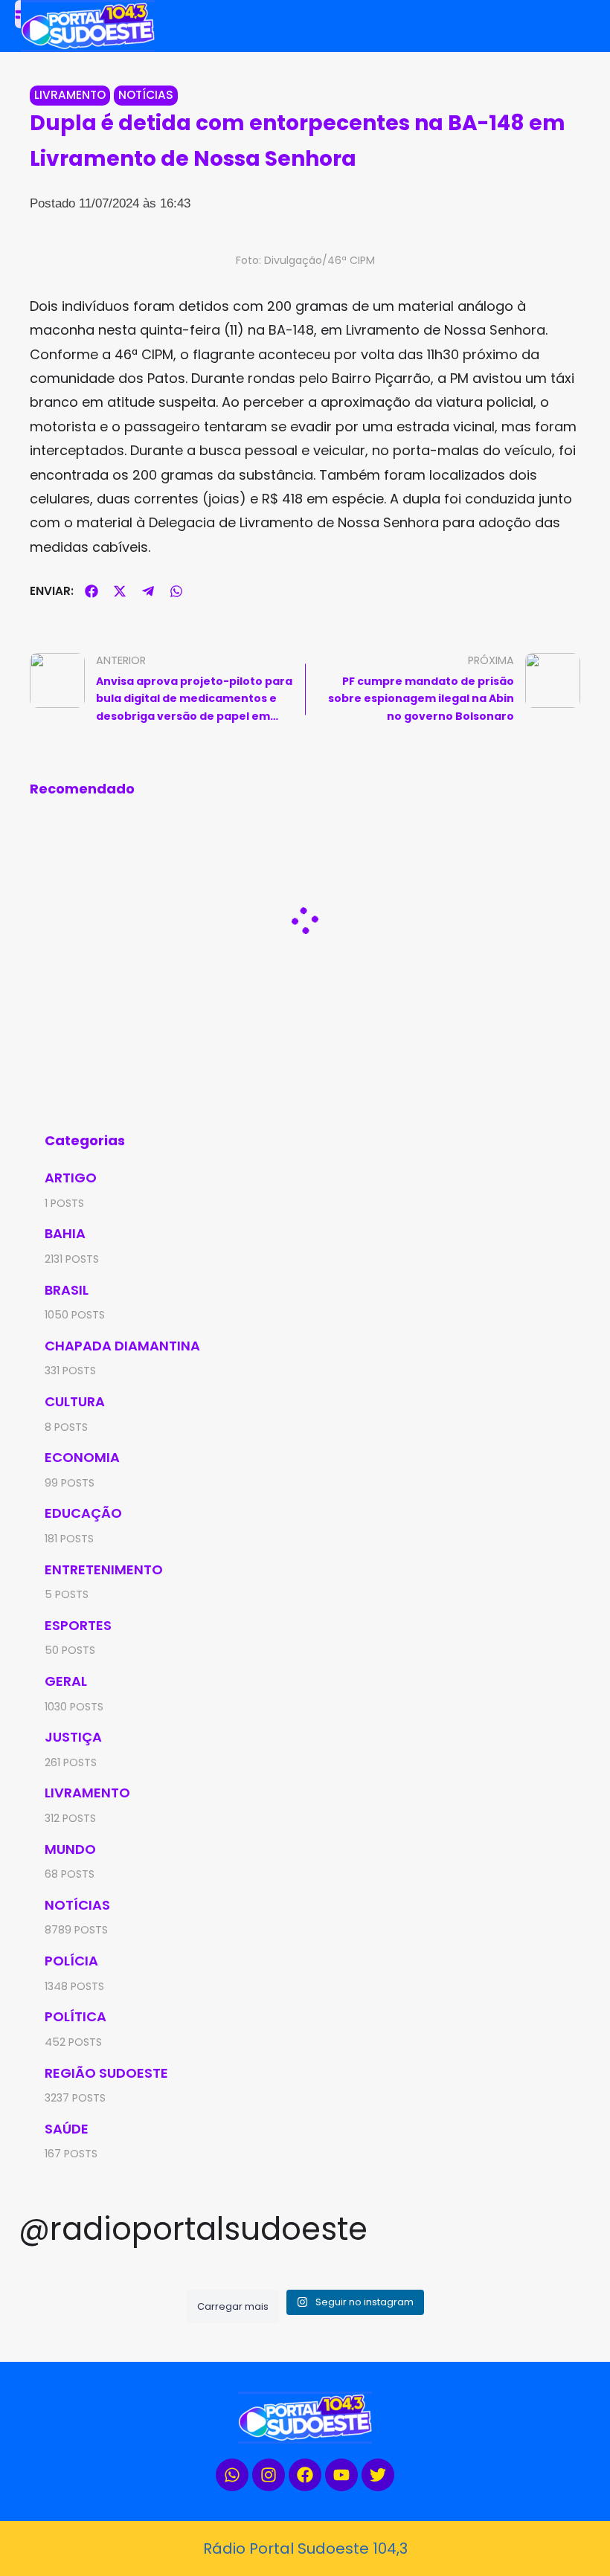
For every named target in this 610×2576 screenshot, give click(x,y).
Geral (66, 1681)
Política (76, 2016)
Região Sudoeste (106, 2073)
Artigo (71, 1178)
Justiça (73, 1737)
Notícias (146, 95)
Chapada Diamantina (122, 1346)
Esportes (78, 1625)
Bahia (65, 1233)
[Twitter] (378, 2475)
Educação (83, 1513)
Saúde (67, 2129)
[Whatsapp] (232, 2475)
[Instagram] (269, 2475)
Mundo (70, 1849)
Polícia (71, 1961)
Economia (82, 1457)
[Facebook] (305, 2475)
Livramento (70, 95)
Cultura (75, 1401)
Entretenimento (104, 1569)
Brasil (67, 1290)
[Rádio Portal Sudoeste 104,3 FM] (164, 26)
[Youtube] (341, 2475)
